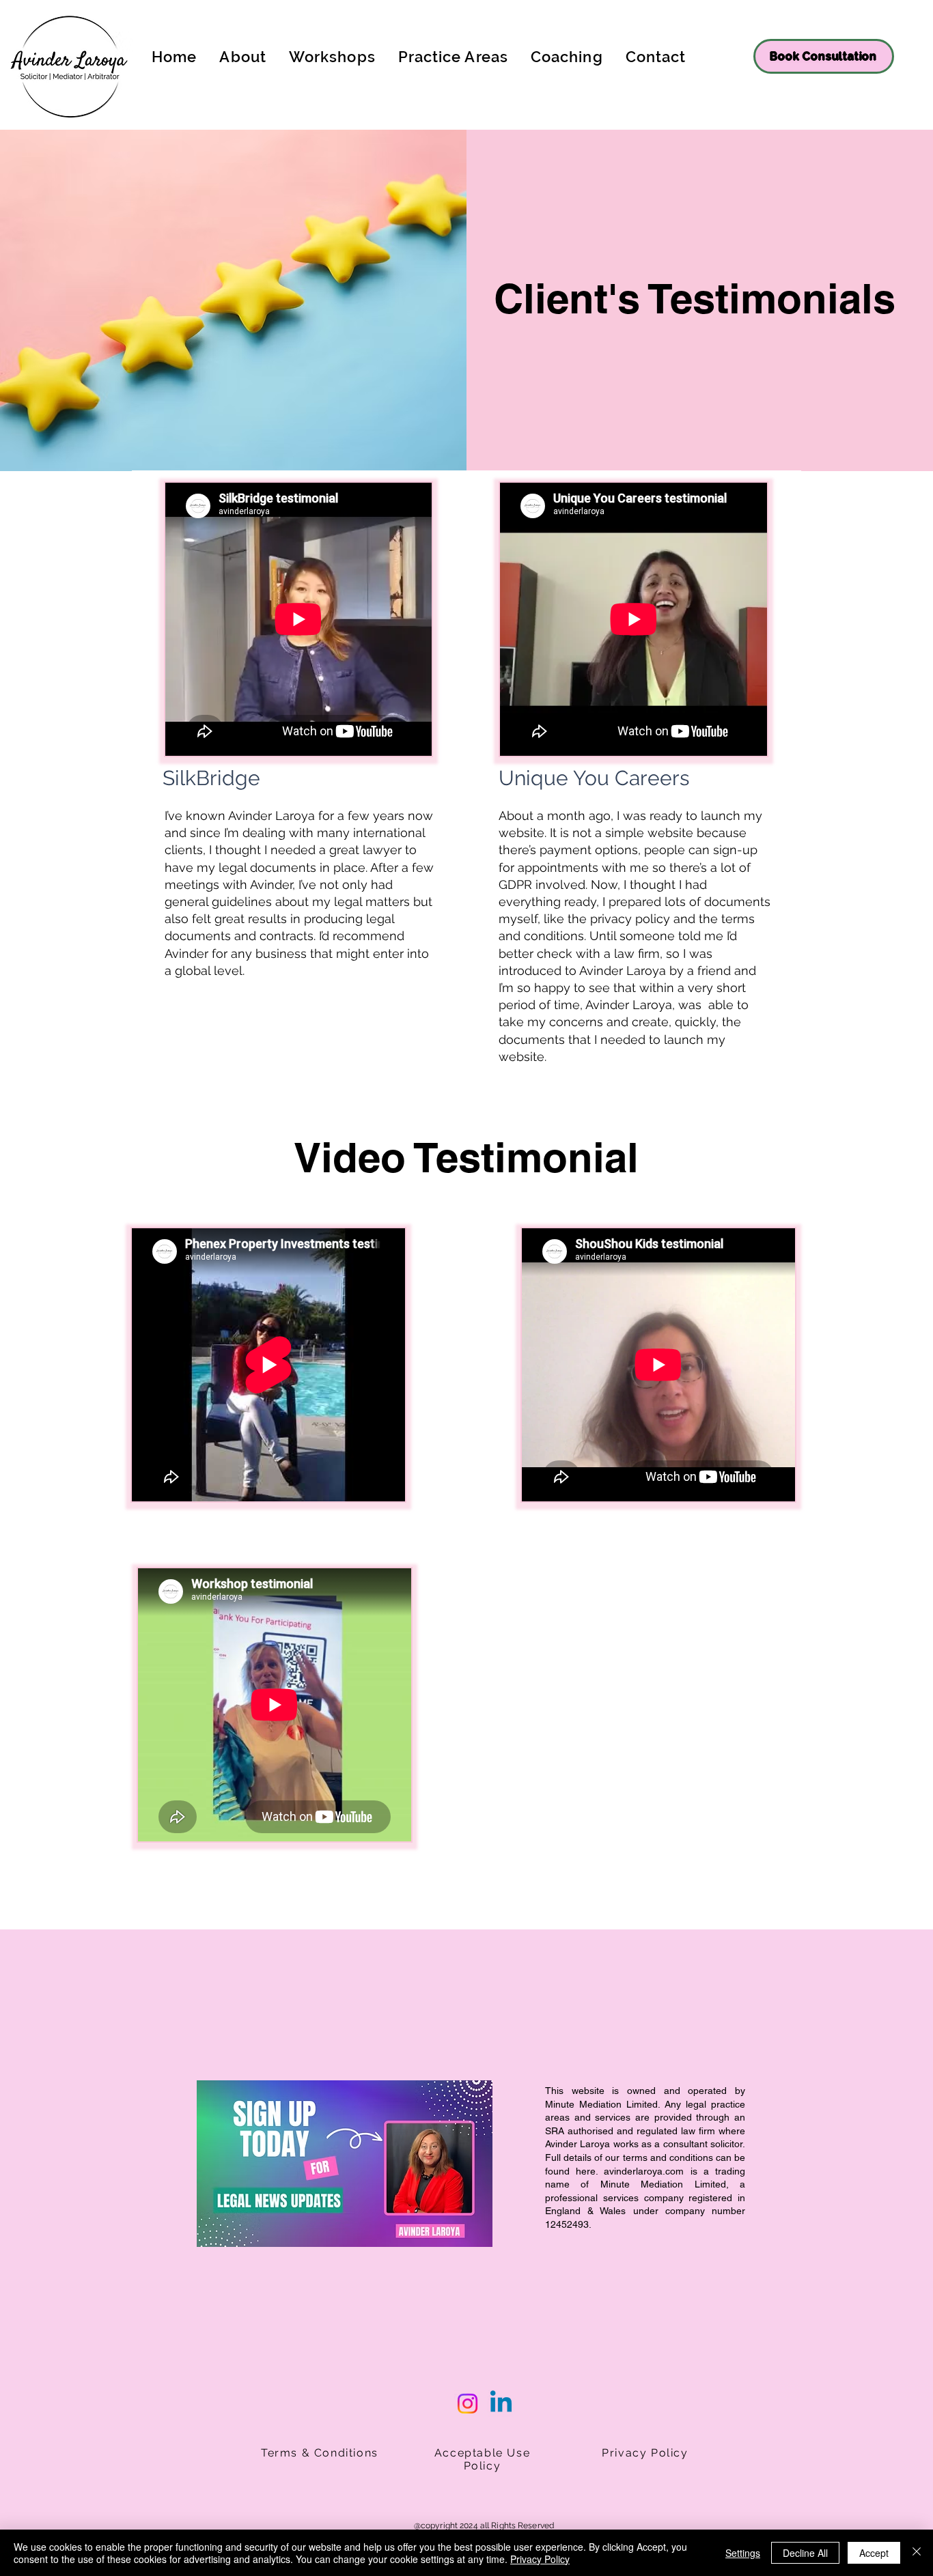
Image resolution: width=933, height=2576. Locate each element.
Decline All (805, 2553)
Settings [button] (743, 2553)
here (586, 2171)
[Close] (917, 2553)
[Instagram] (468, 2404)
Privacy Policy (540, 2559)
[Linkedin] (501, 2404)
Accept (874, 2553)
